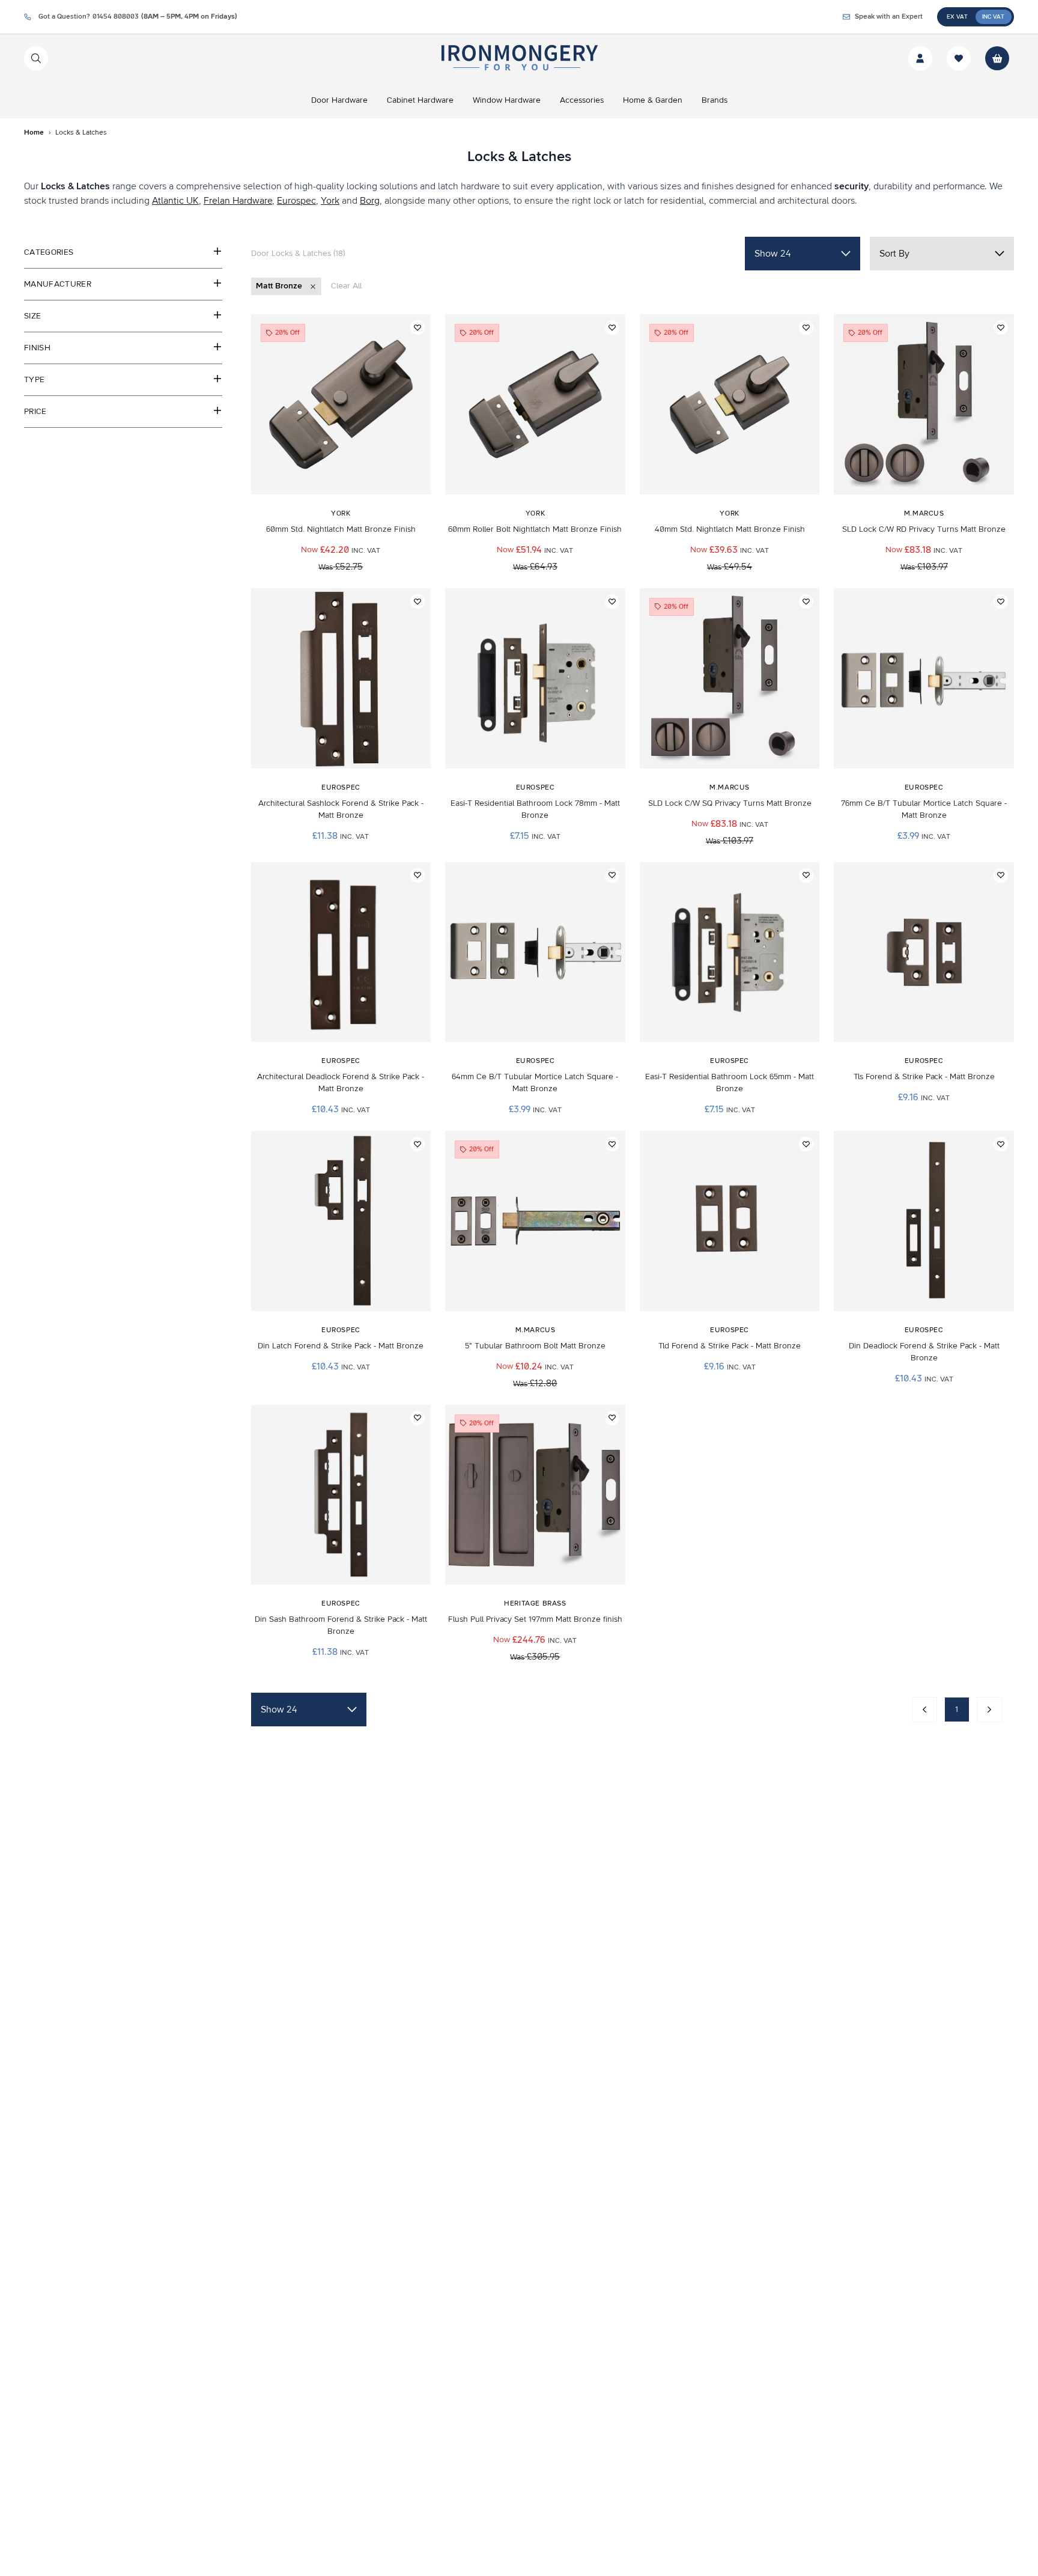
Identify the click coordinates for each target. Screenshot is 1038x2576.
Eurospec (296, 201)
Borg (370, 201)
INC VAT (993, 17)
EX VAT (957, 17)
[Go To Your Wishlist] (959, 58)
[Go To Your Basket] (997, 58)
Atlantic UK (175, 201)
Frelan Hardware (238, 201)
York (330, 201)
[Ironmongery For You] (519, 58)
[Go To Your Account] (920, 58)
